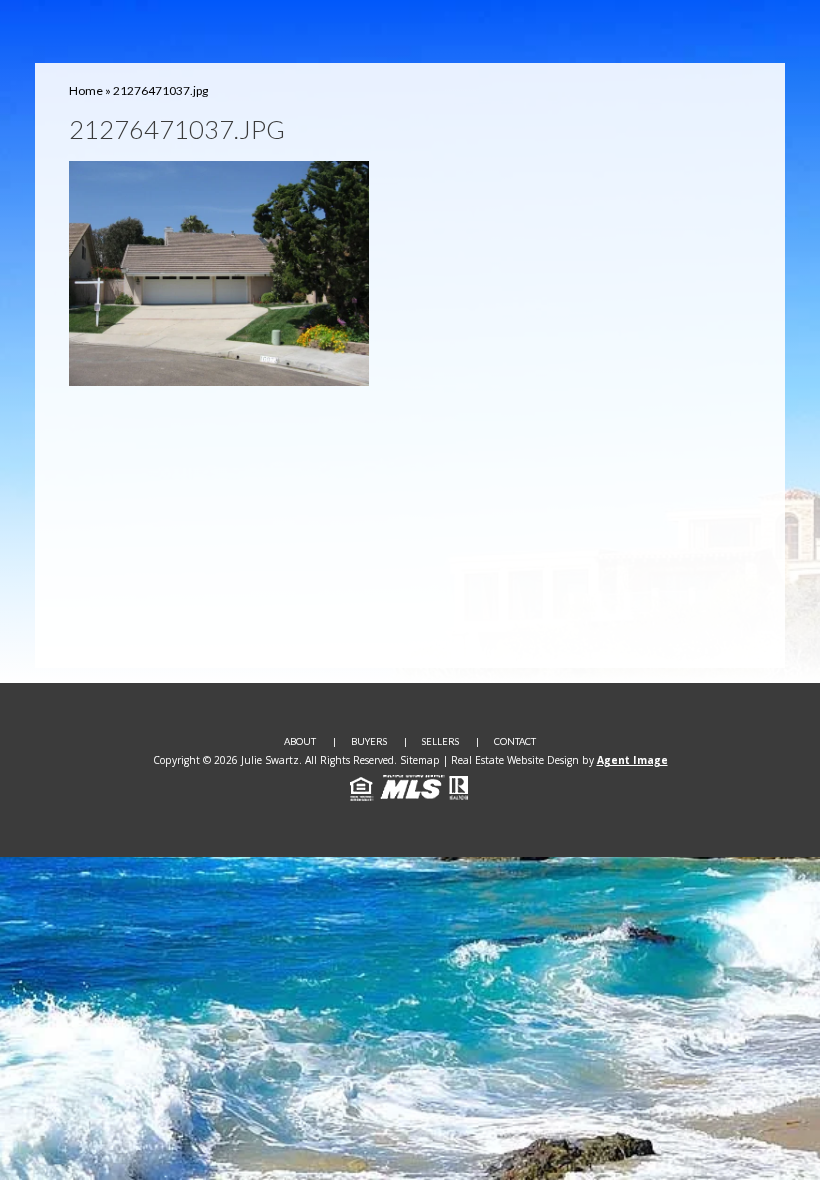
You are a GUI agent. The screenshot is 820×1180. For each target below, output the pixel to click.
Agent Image (632, 760)
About (300, 741)
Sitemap (420, 760)
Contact (515, 741)
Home (86, 90)
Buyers (369, 741)
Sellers (440, 741)
